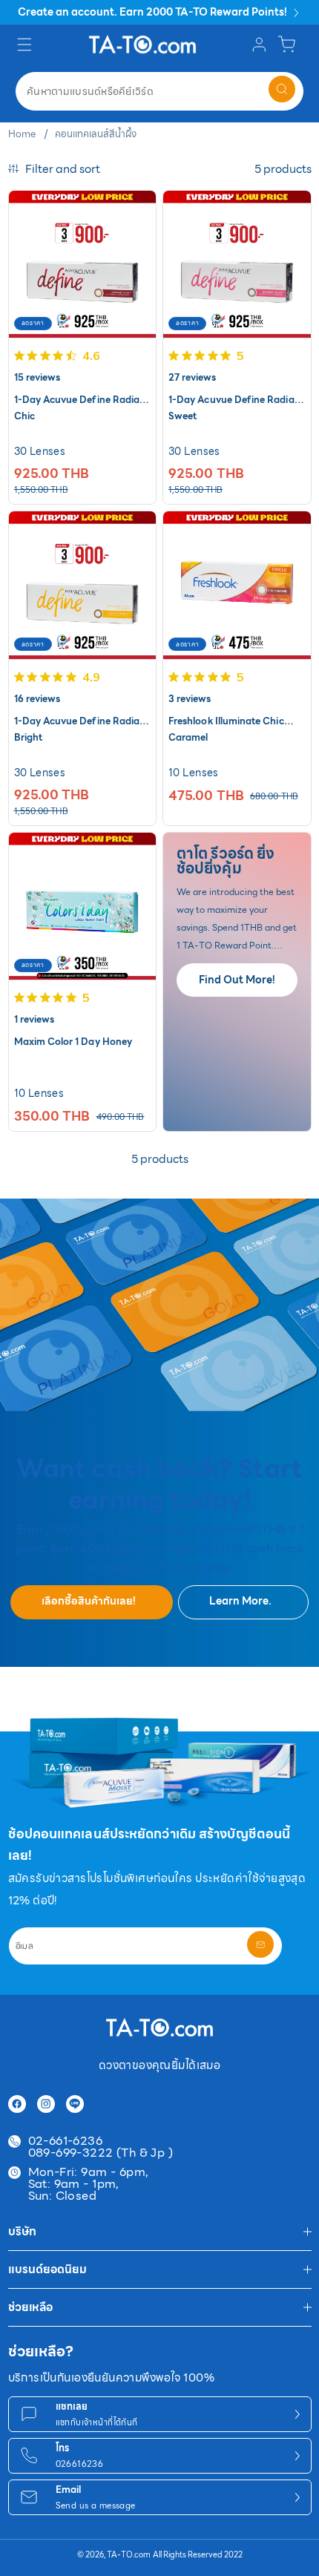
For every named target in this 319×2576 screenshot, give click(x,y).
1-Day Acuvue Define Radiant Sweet (236, 400)
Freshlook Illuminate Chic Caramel (226, 722)
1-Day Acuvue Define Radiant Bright (82, 722)
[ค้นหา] (282, 89)
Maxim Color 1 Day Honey (73, 1042)
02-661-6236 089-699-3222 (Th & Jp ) (101, 2147)
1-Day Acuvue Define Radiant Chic (82, 400)
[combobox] (159, 91)
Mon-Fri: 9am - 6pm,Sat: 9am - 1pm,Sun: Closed (89, 2184)
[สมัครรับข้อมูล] (260, 1944)
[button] (26, 44)
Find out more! (237, 980)
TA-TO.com (129, 2555)
